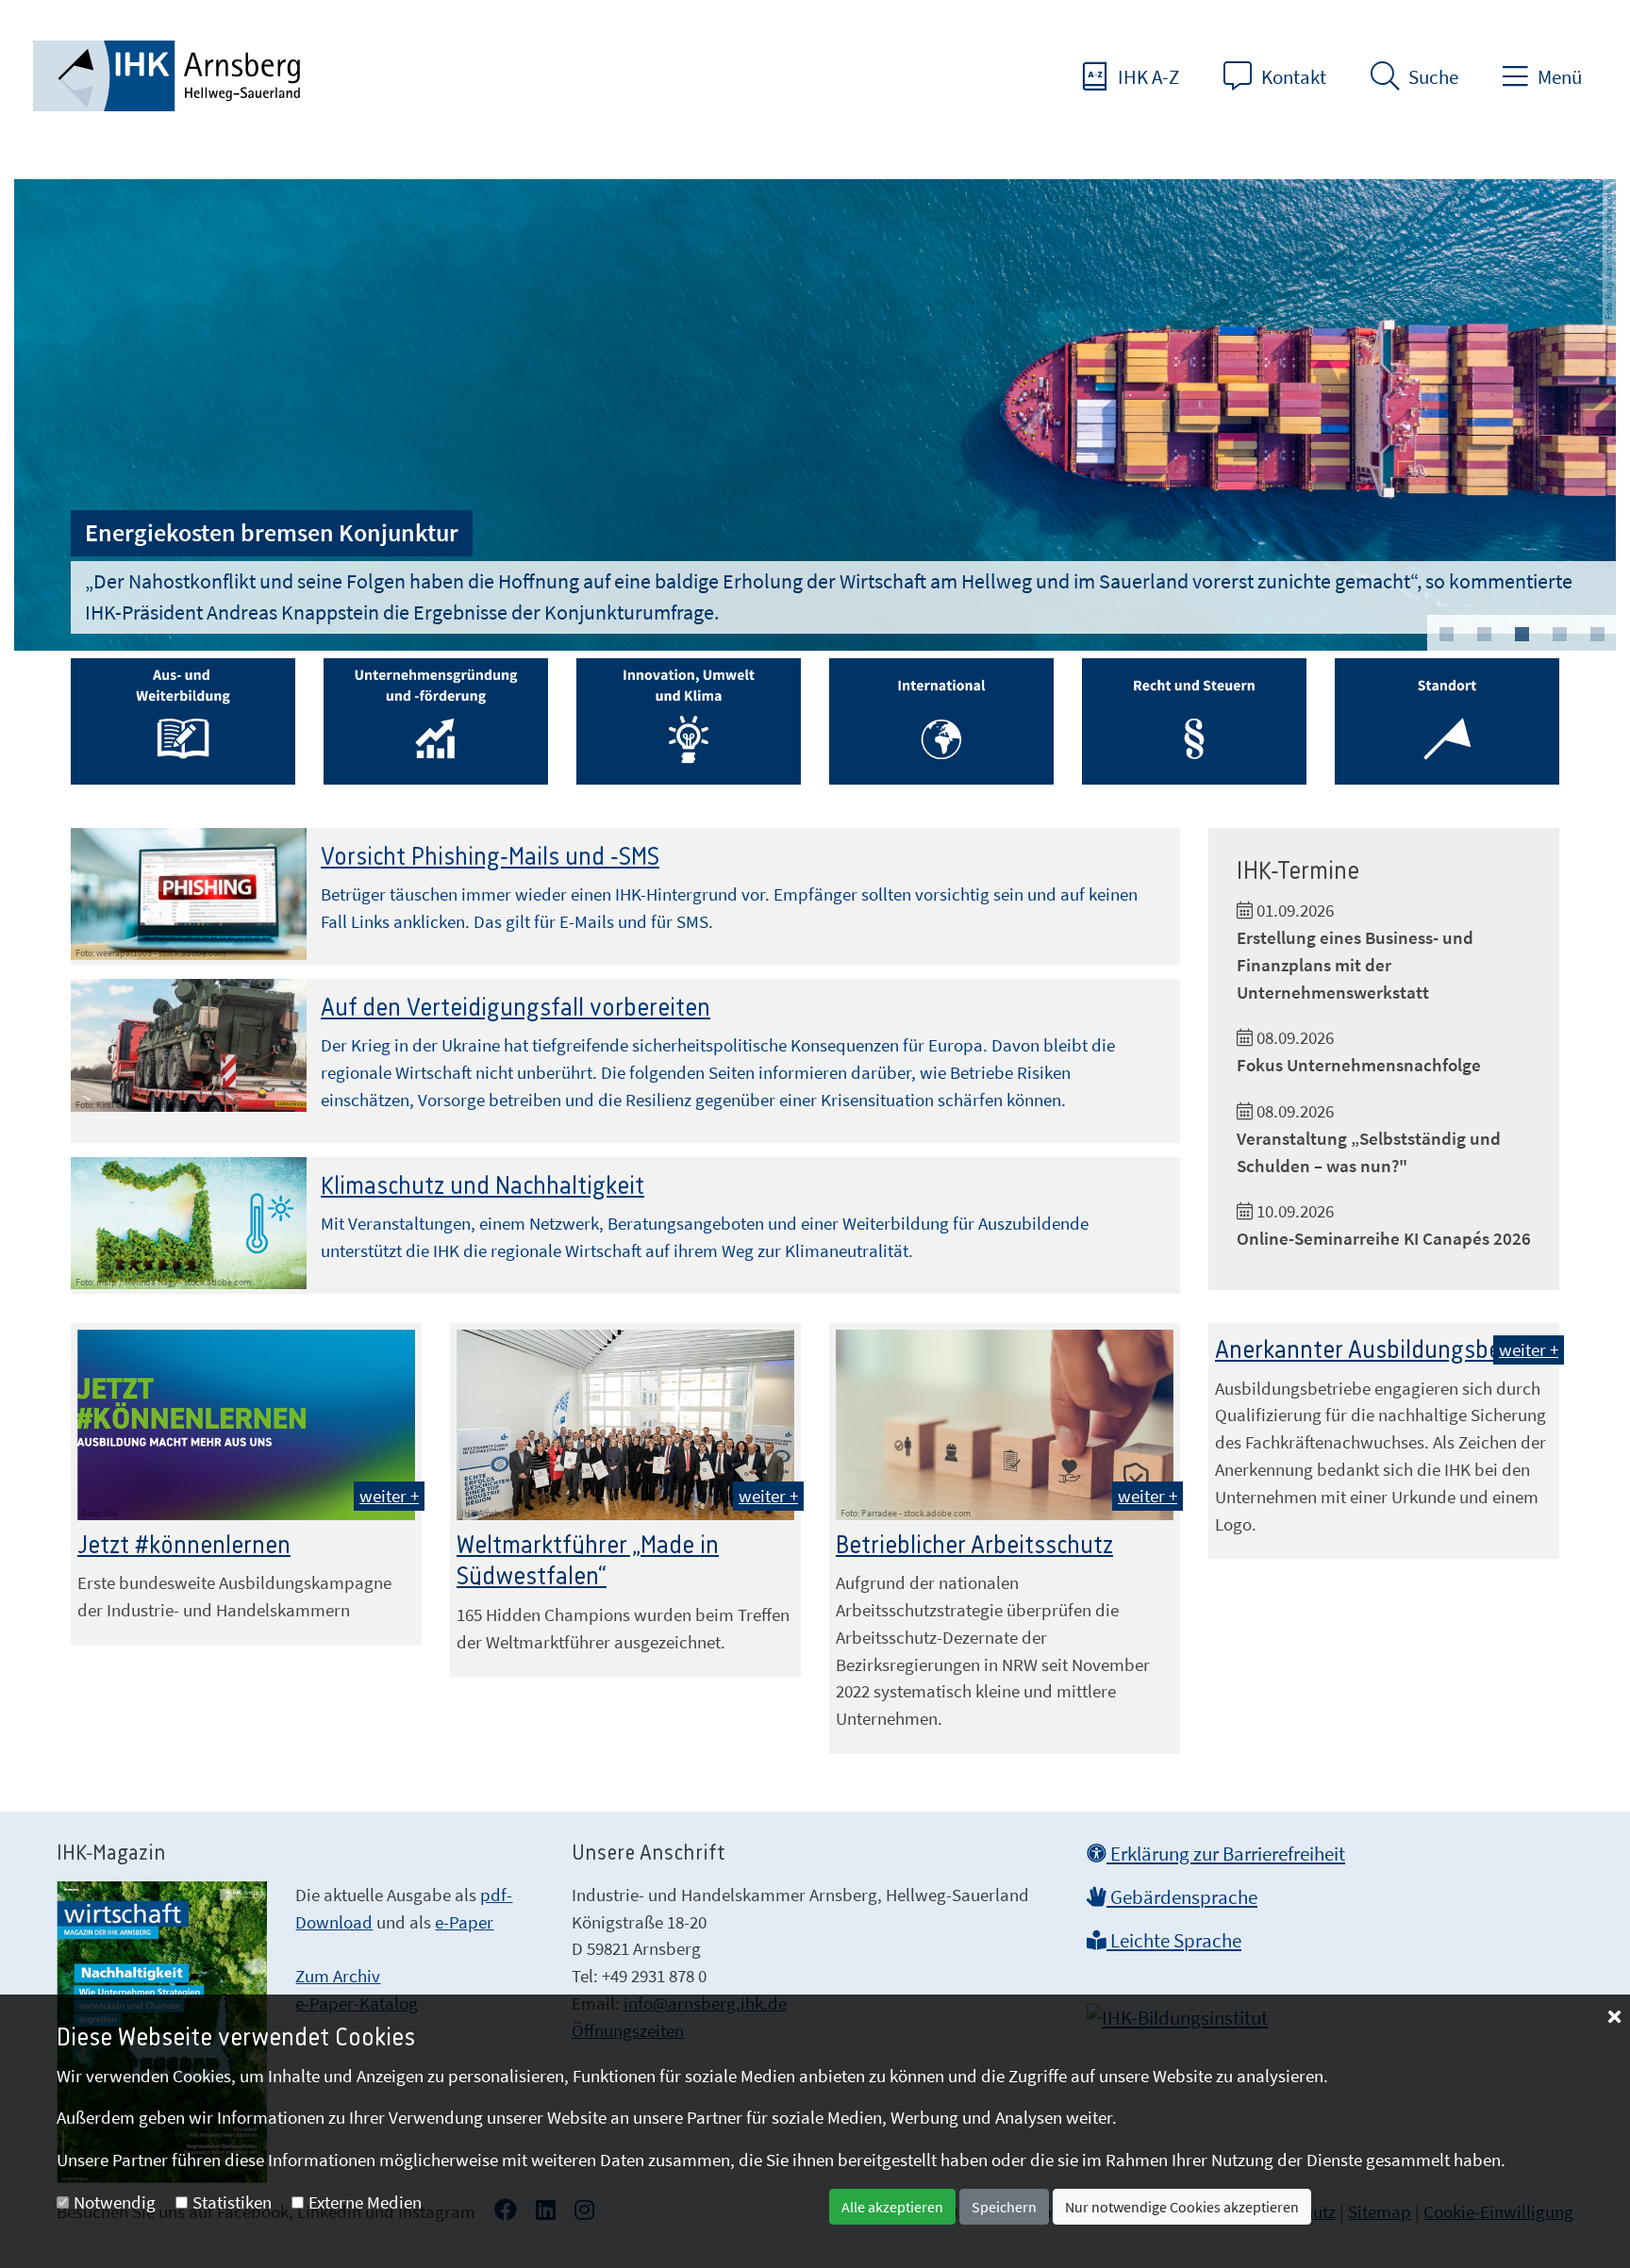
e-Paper (464, 1922)
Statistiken (232, 2202)
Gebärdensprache (1182, 1897)
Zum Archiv (338, 1976)
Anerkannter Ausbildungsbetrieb (1382, 1350)
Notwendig (115, 2202)
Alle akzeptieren (892, 2207)
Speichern (1004, 2207)
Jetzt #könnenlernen (184, 1546)
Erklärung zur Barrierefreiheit (1226, 1854)
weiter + (389, 1496)
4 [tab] (1559, 635)
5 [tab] (1597, 635)
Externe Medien (365, 2202)
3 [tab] (1522, 635)
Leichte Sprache (1174, 1941)
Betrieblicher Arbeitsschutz (974, 1546)
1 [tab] (1446, 635)
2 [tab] (1484, 635)
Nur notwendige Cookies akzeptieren (1182, 2207)
